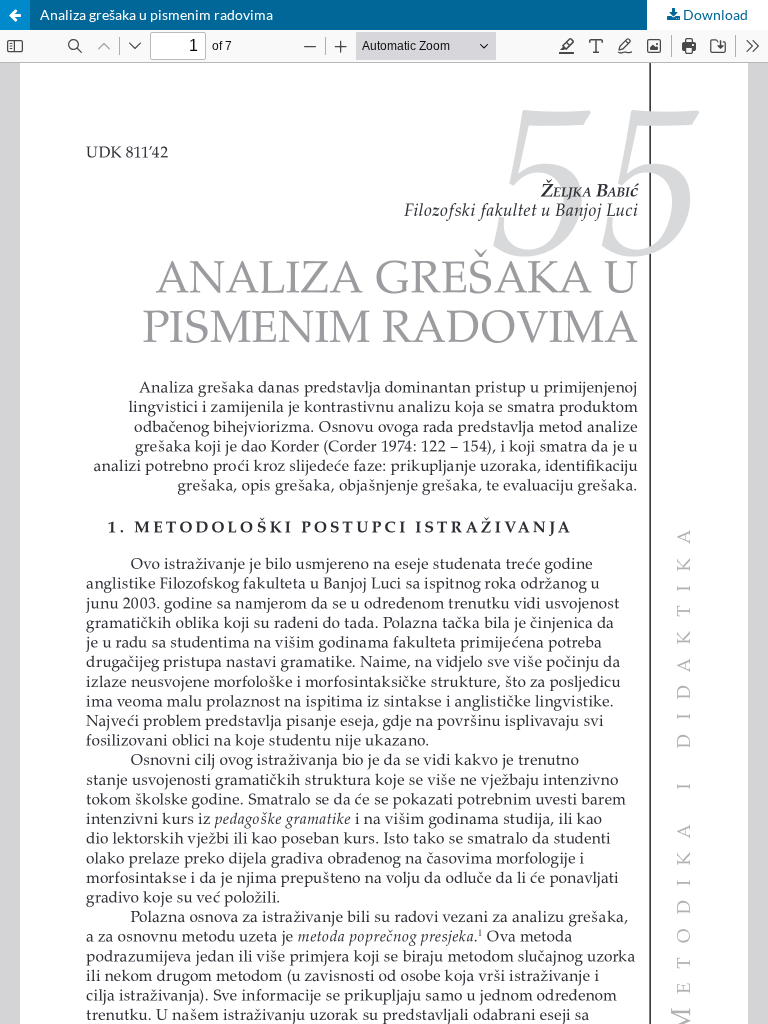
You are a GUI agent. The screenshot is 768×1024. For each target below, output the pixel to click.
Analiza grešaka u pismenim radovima (156, 14)
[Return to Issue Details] (15, 15)
